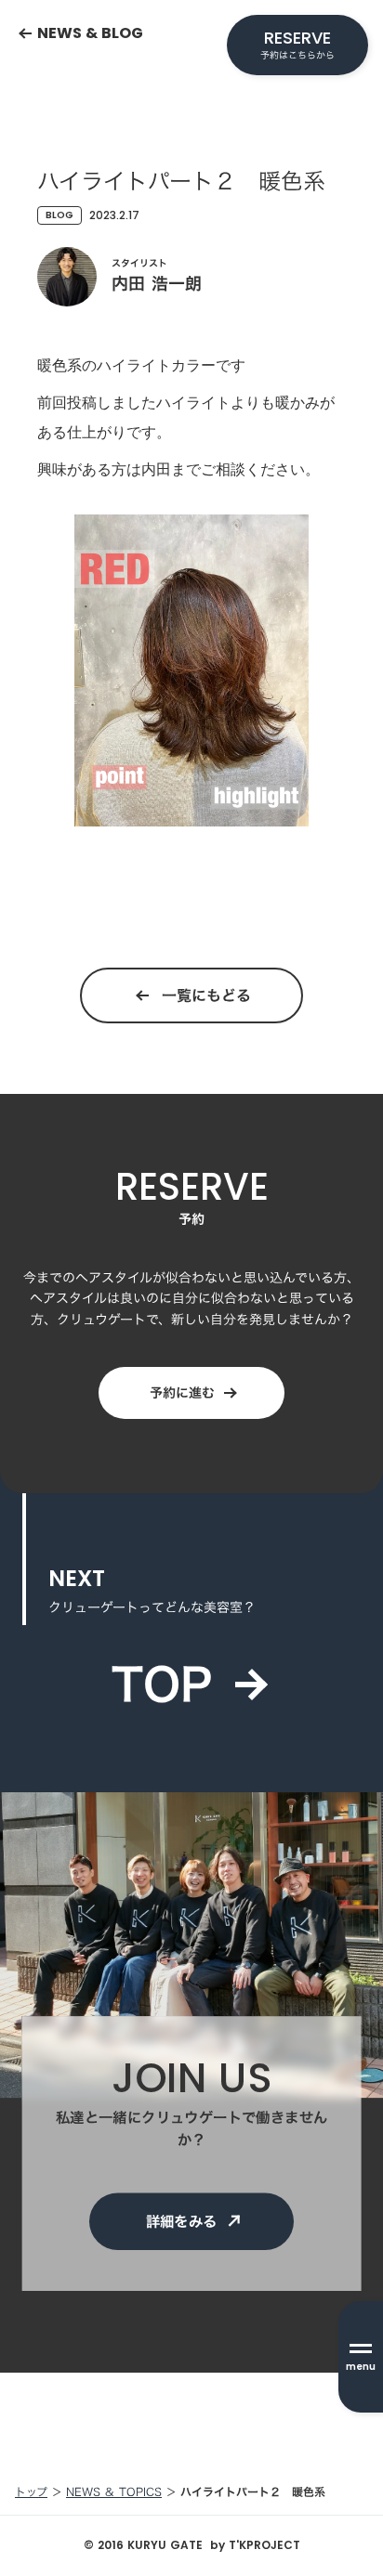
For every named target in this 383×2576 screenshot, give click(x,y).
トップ (31, 2492)
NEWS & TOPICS (114, 2492)
